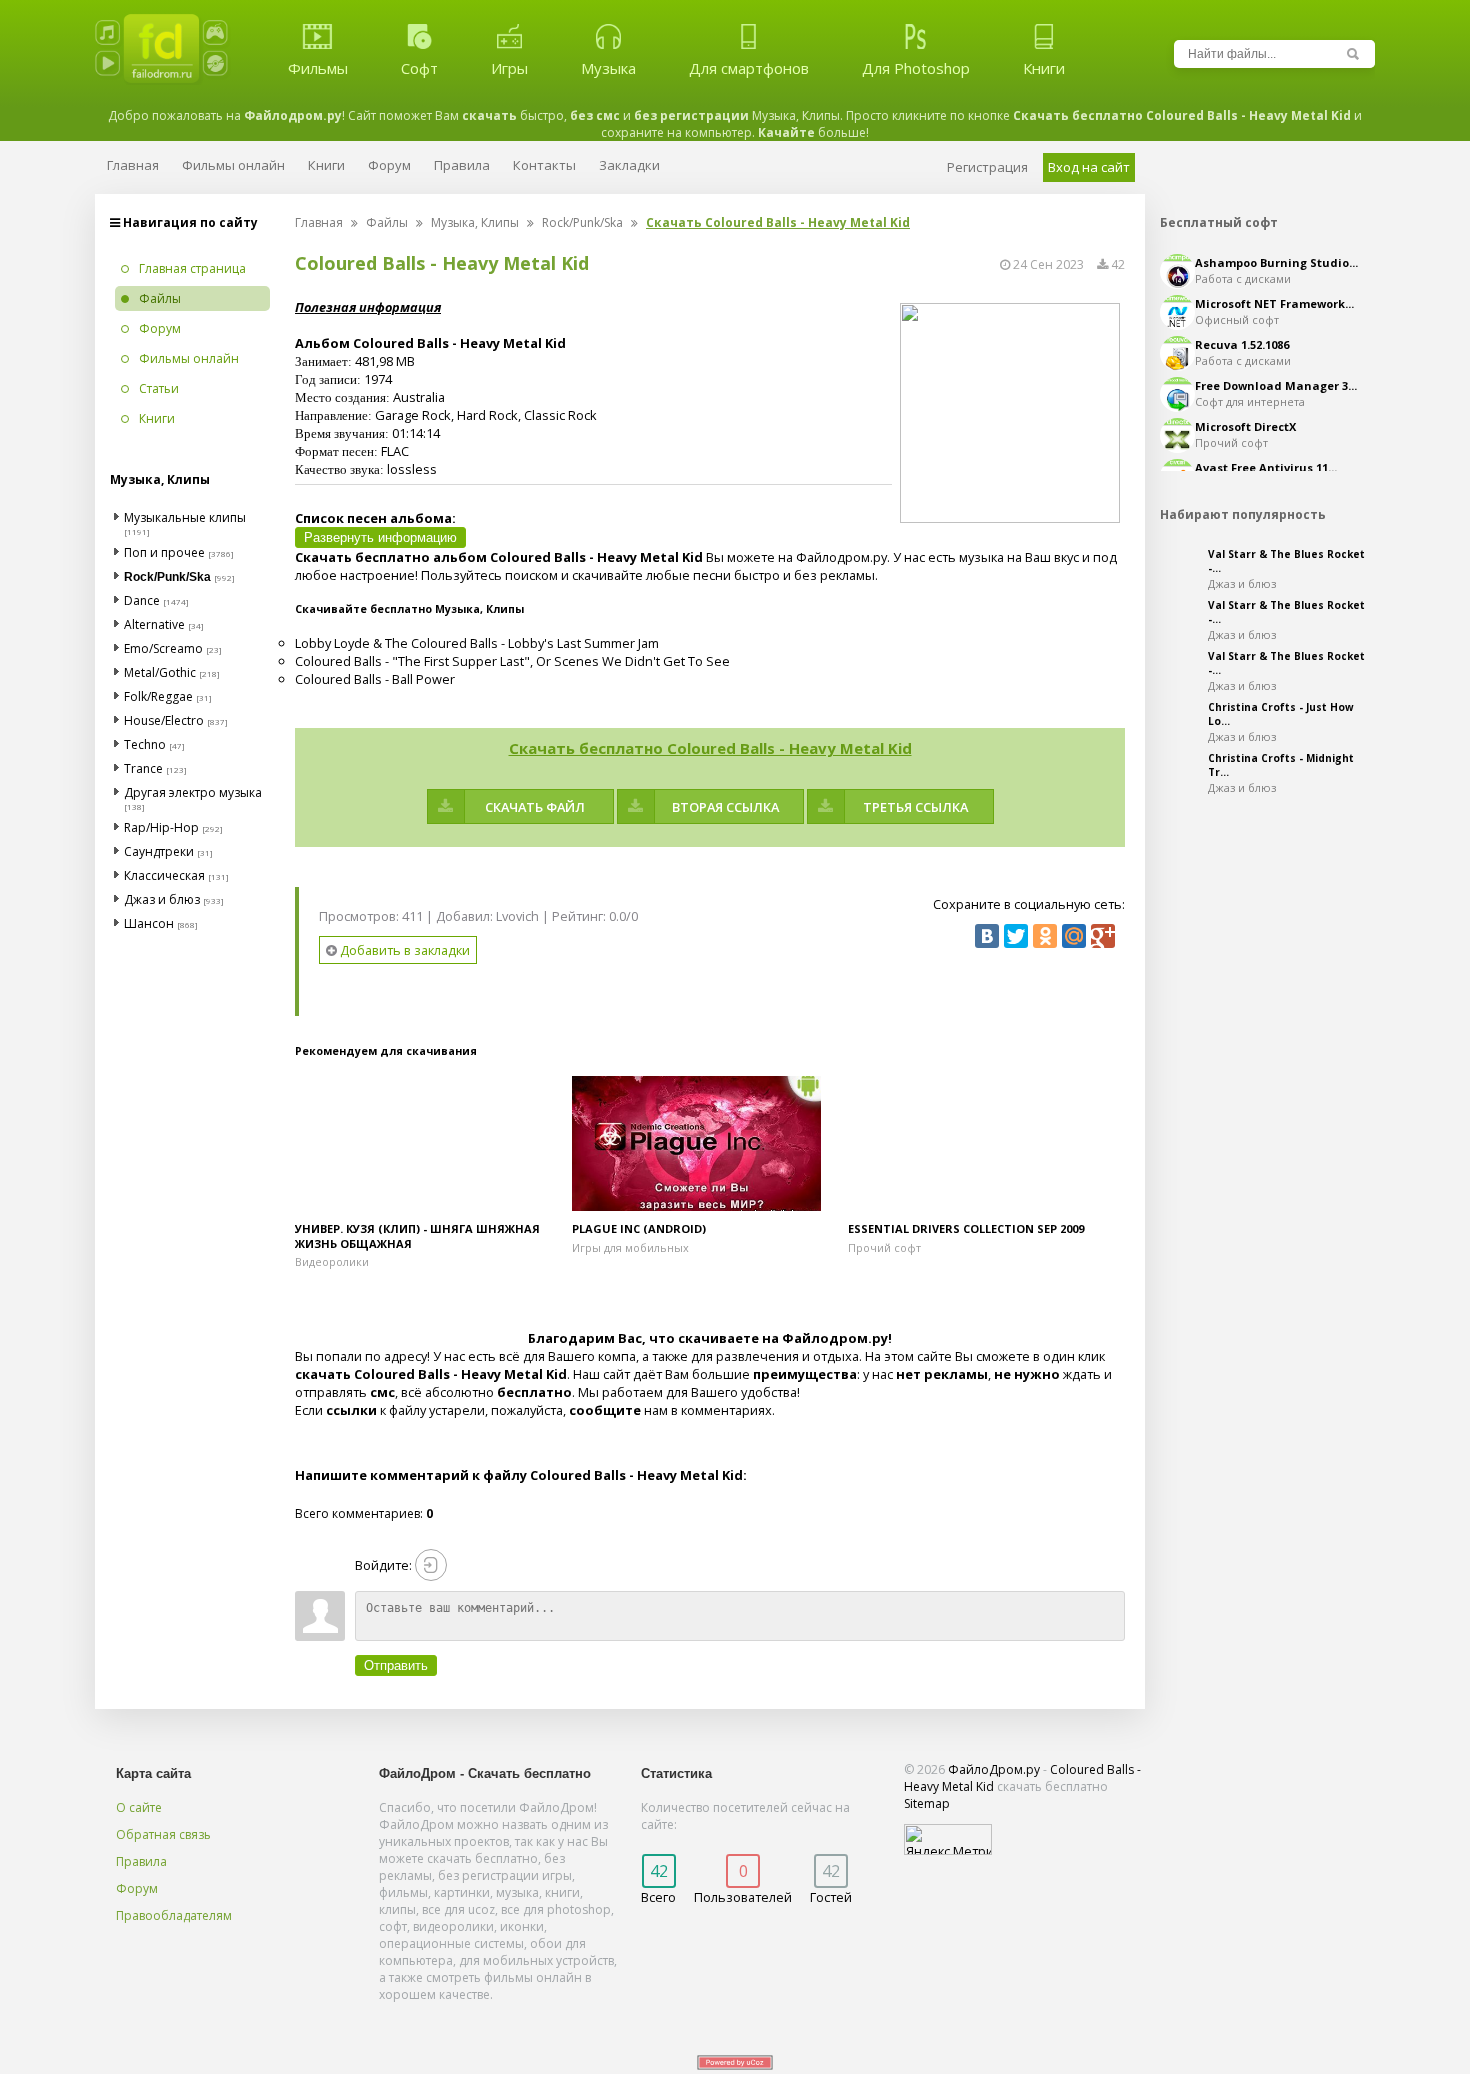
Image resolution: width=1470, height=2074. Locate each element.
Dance (142, 600)
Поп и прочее (164, 552)
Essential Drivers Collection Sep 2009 (966, 1228)
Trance (143, 768)
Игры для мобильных (630, 1247)
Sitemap (927, 1803)
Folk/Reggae (158, 696)
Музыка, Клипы (475, 222)
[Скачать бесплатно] (433, 1143)
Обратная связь (163, 1834)
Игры (509, 68)
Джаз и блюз (162, 899)
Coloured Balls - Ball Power (375, 679)
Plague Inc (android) (639, 1228)
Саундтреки (159, 851)
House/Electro (164, 720)
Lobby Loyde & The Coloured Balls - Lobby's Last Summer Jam (477, 643)
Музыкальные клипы (185, 517)
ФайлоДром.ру (994, 1769)
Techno (145, 744)
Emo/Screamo (163, 648)
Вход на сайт (1089, 167)
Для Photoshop (916, 68)
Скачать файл (535, 807)
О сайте (139, 1807)
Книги (1044, 68)
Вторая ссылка (725, 807)
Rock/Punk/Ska (582, 222)
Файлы (387, 222)
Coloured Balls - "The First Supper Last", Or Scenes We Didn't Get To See (512, 661)
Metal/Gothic (160, 672)
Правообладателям (174, 1915)
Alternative (154, 624)
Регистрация (987, 167)
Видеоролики (332, 1261)
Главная (319, 222)
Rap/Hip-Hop (161, 827)
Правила (141, 1861)
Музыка (608, 68)
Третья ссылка (915, 807)
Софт (419, 68)
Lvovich (517, 916)
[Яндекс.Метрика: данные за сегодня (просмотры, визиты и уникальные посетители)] (948, 1839)
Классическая (164, 875)
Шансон (149, 923)
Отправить (396, 1665)
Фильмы (318, 68)
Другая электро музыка (193, 792)
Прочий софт (884, 1247)
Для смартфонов (749, 68)
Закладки (629, 165)
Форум (137, 1888)
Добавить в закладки (403, 950)
